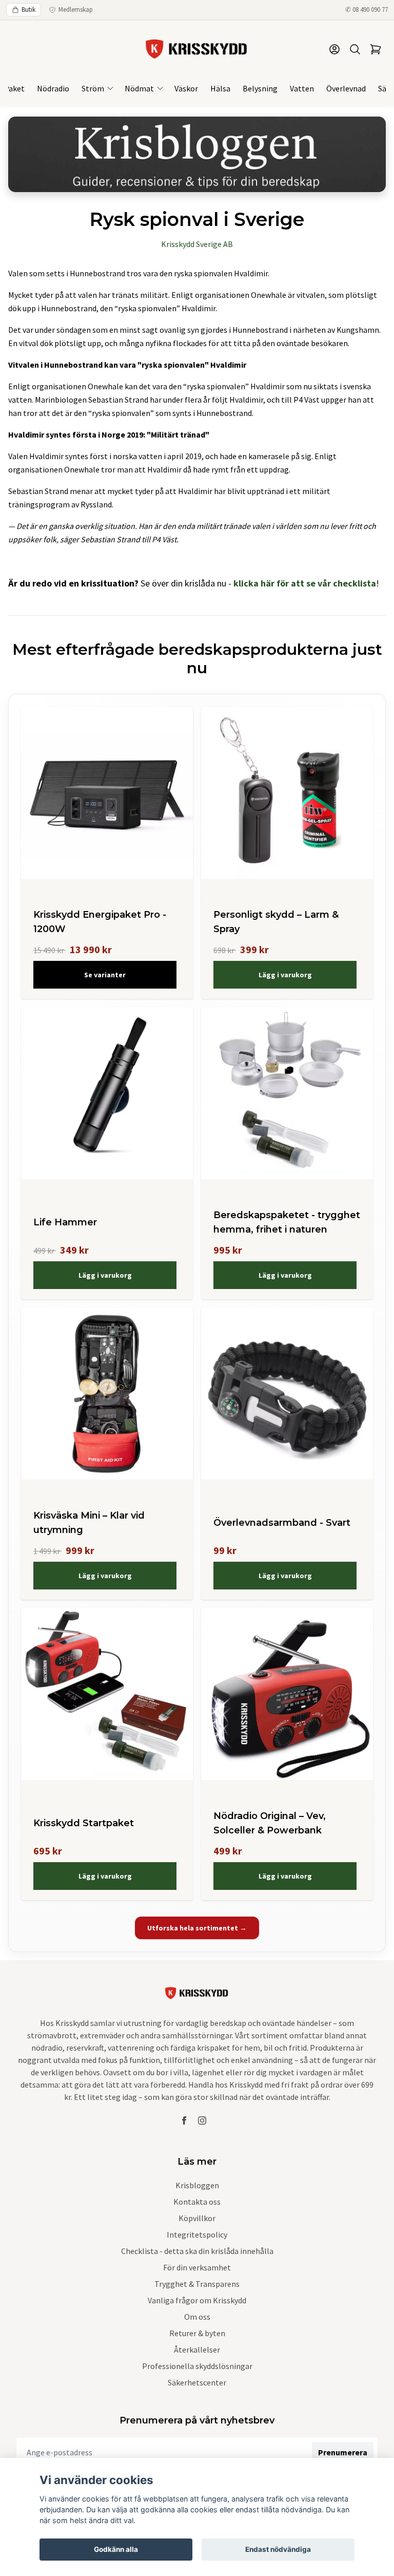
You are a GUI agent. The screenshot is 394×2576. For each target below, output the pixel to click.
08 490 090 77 (370, 10)
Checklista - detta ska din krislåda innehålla (197, 2251)
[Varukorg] (376, 49)
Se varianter (105, 975)
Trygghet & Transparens (197, 2284)
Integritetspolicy (197, 2234)
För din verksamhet (197, 2267)
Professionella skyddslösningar (197, 2366)
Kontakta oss (197, 2202)
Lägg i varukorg (285, 975)
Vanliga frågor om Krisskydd (197, 2300)
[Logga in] (334, 49)
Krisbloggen (197, 2185)
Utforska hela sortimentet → (197, 1928)
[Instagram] (202, 2120)
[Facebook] (184, 2120)
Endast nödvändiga (278, 2549)
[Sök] (355, 49)
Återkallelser (197, 2350)
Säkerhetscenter (197, 2382)
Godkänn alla (116, 2549)
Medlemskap (76, 10)
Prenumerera (343, 2452)
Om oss (197, 2317)
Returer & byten (197, 2333)
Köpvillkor (197, 2218)
